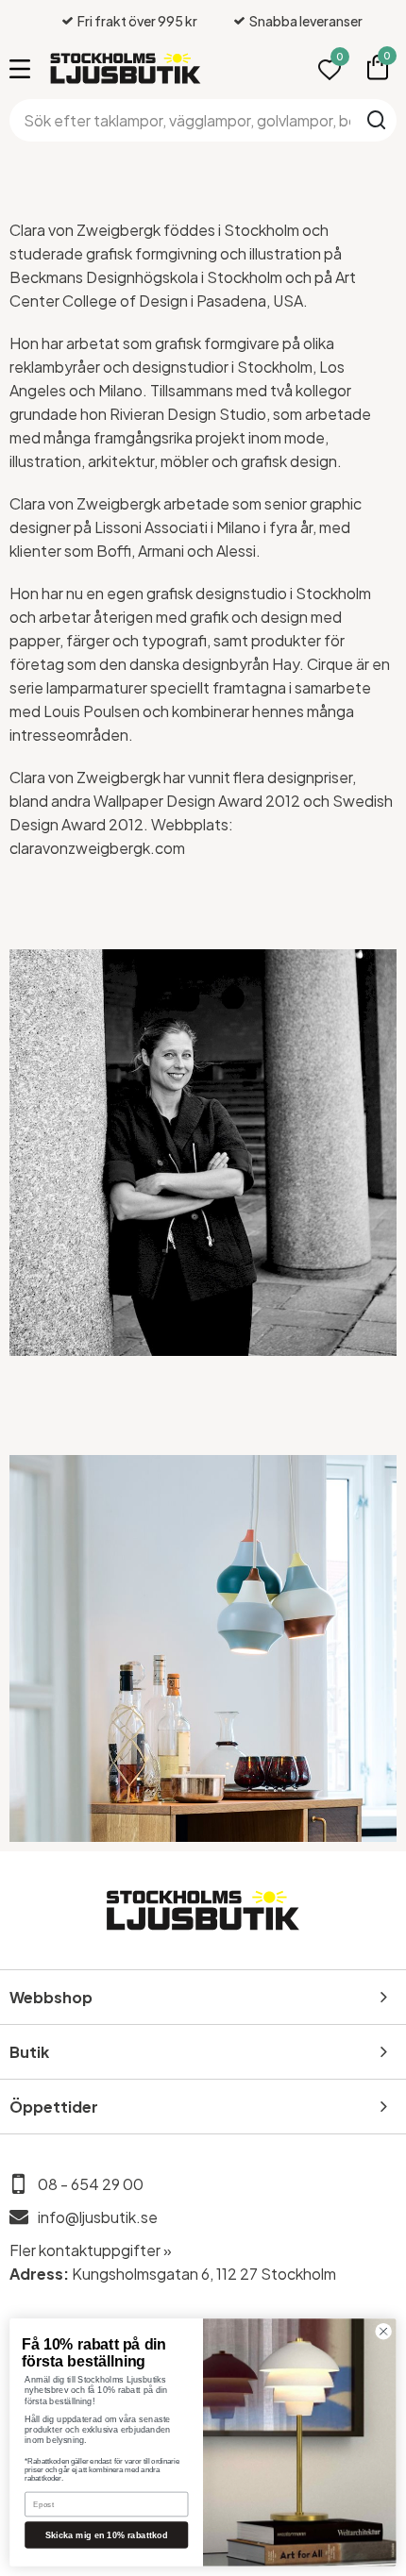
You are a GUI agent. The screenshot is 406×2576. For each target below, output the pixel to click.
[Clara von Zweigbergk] (203, 1153)
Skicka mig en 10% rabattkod (107, 2534)
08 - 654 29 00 (91, 2184)
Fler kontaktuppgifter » (91, 2250)
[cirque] (203, 1648)
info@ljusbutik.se (98, 2217)
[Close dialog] (383, 2332)
